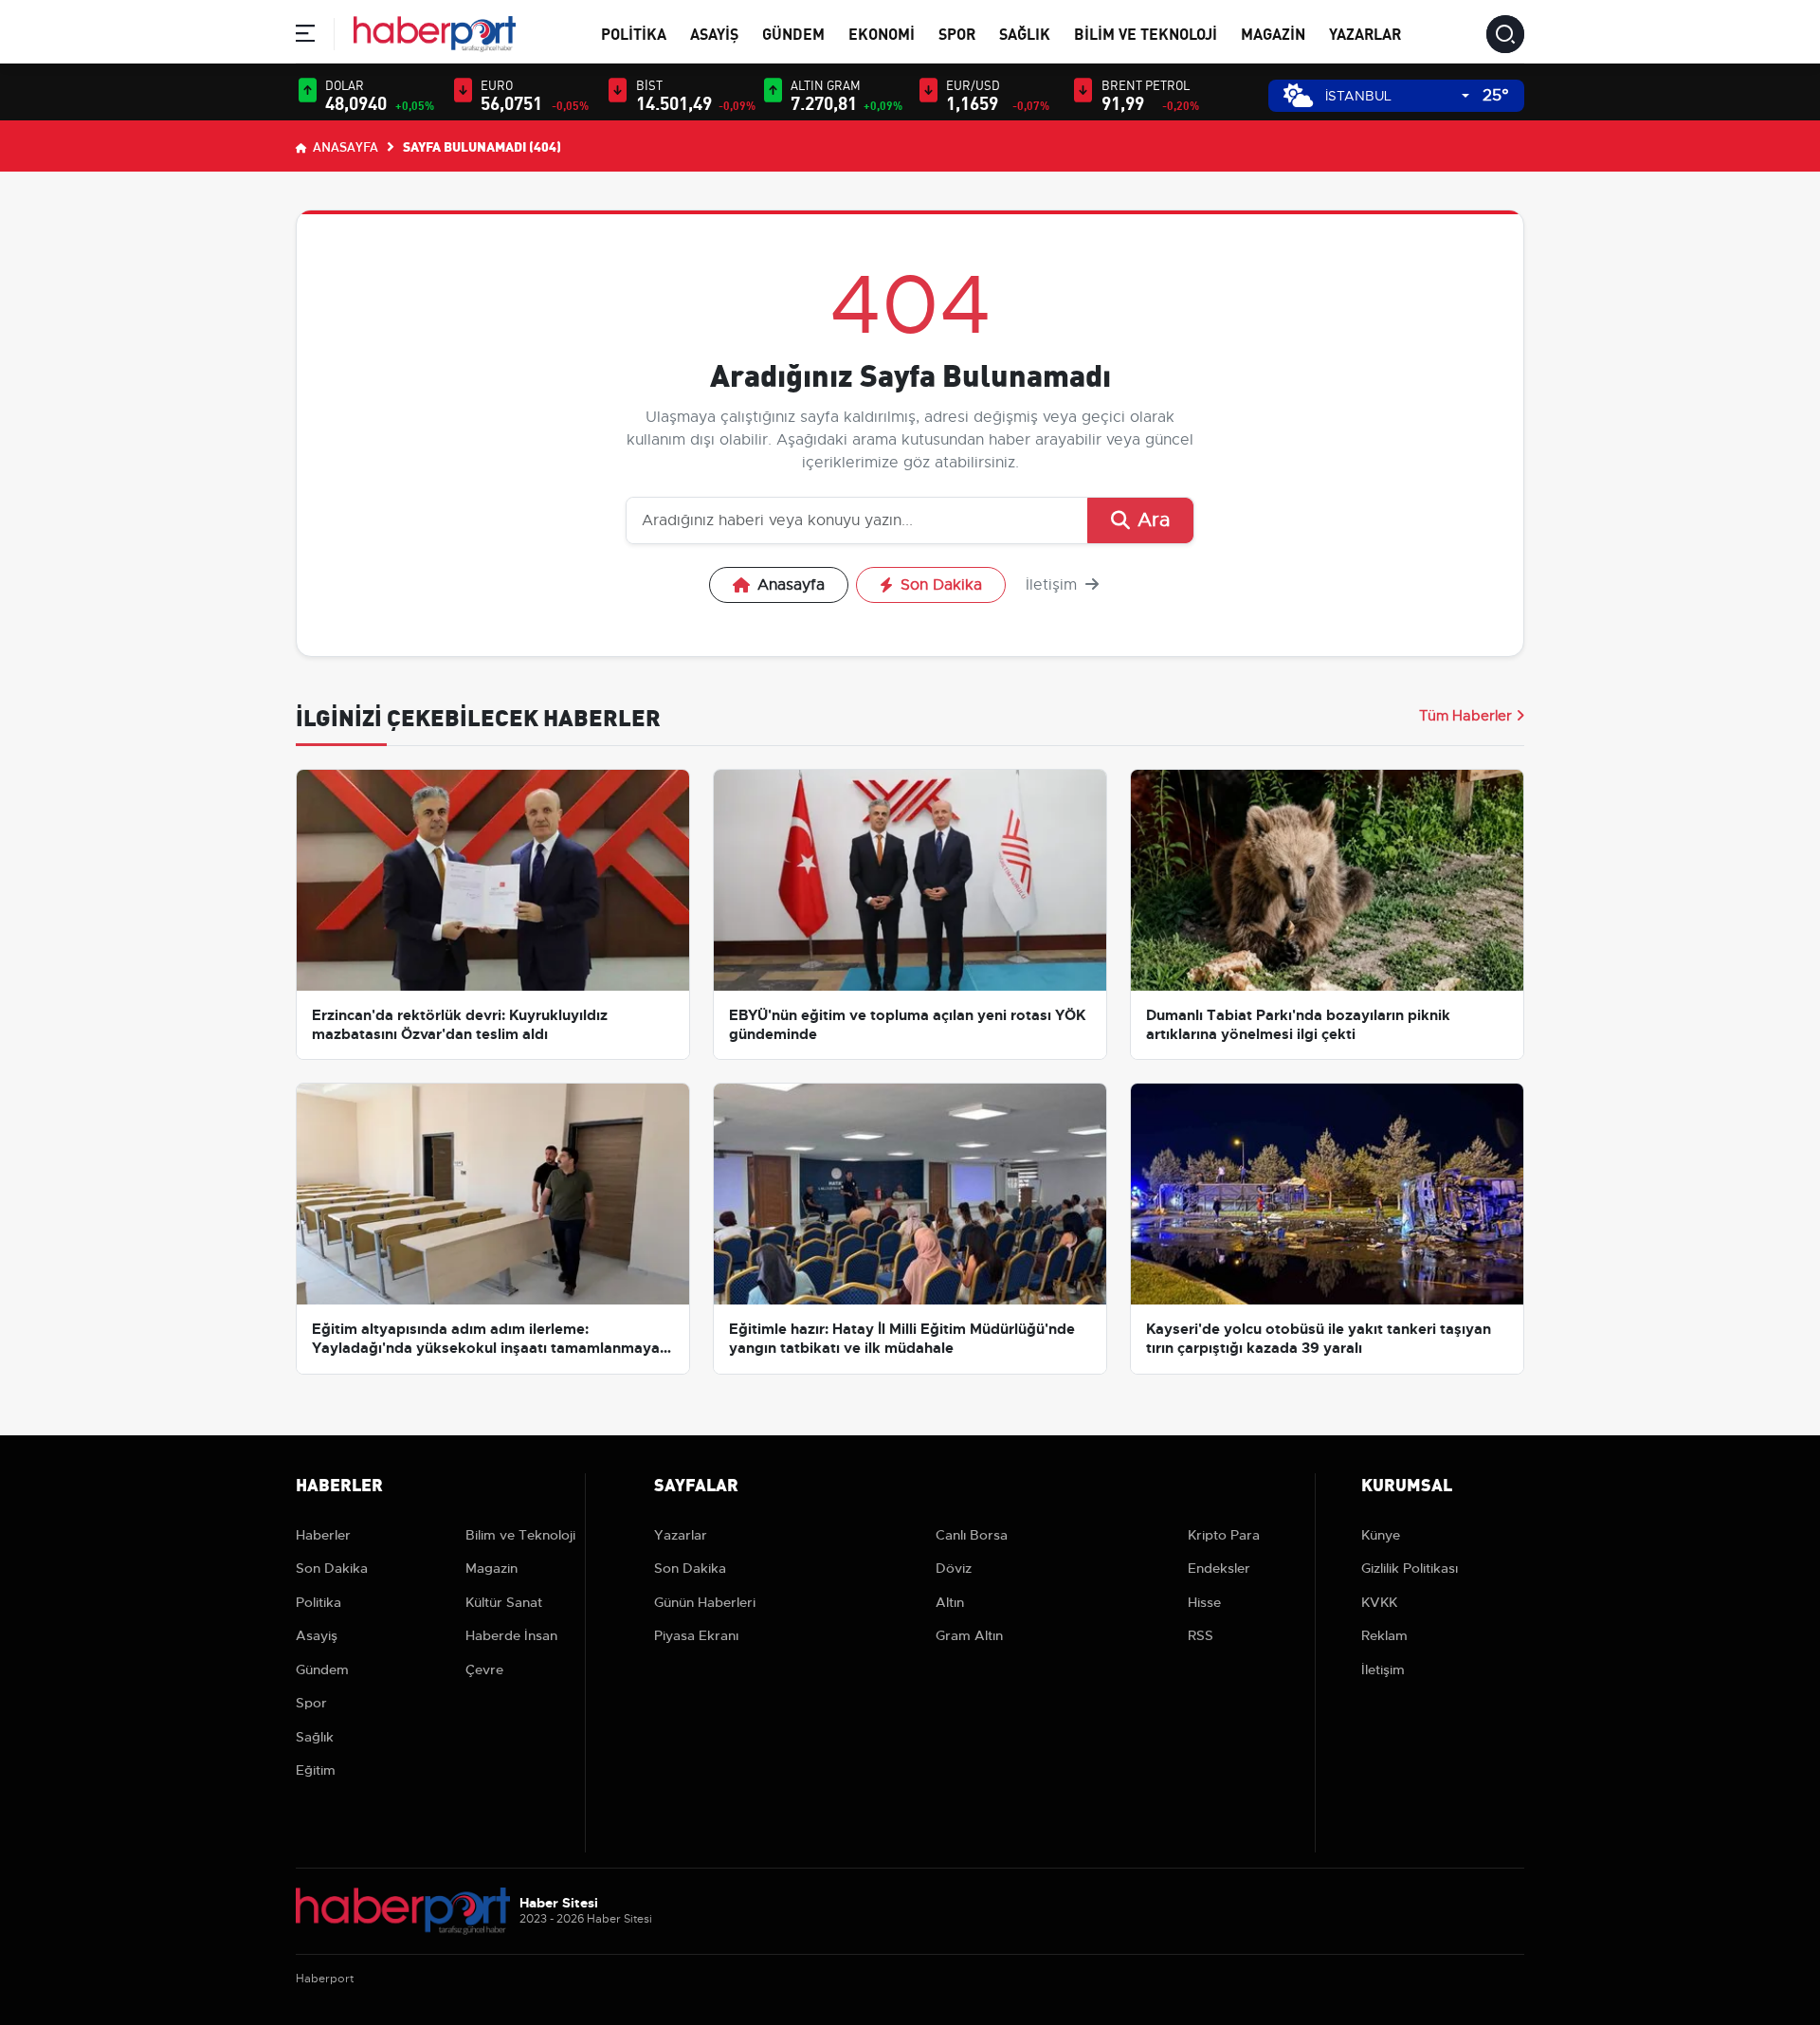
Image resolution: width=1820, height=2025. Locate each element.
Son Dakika (941, 585)
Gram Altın (969, 1635)
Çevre (484, 1669)
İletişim (1054, 585)
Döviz (954, 1568)
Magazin (1273, 33)
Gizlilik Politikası (1410, 1568)
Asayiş (714, 33)
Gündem (793, 33)
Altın (950, 1602)
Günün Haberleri (705, 1602)
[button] (305, 36)
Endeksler (1219, 1568)
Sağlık (1025, 33)
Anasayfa (344, 146)
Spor (957, 33)
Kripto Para (1224, 1535)
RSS (1201, 1635)
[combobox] (1397, 96)
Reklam (1384, 1635)
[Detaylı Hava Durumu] (1298, 95)
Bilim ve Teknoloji (1146, 33)
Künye (1381, 1535)
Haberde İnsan (511, 1635)
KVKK (1379, 1602)
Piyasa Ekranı (696, 1635)
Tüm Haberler (1465, 716)
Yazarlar (1365, 33)
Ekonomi (882, 33)
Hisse (1204, 1602)
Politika (634, 33)
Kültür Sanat (504, 1602)
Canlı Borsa (972, 1535)
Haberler (323, 1535)
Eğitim (316, 1770)
